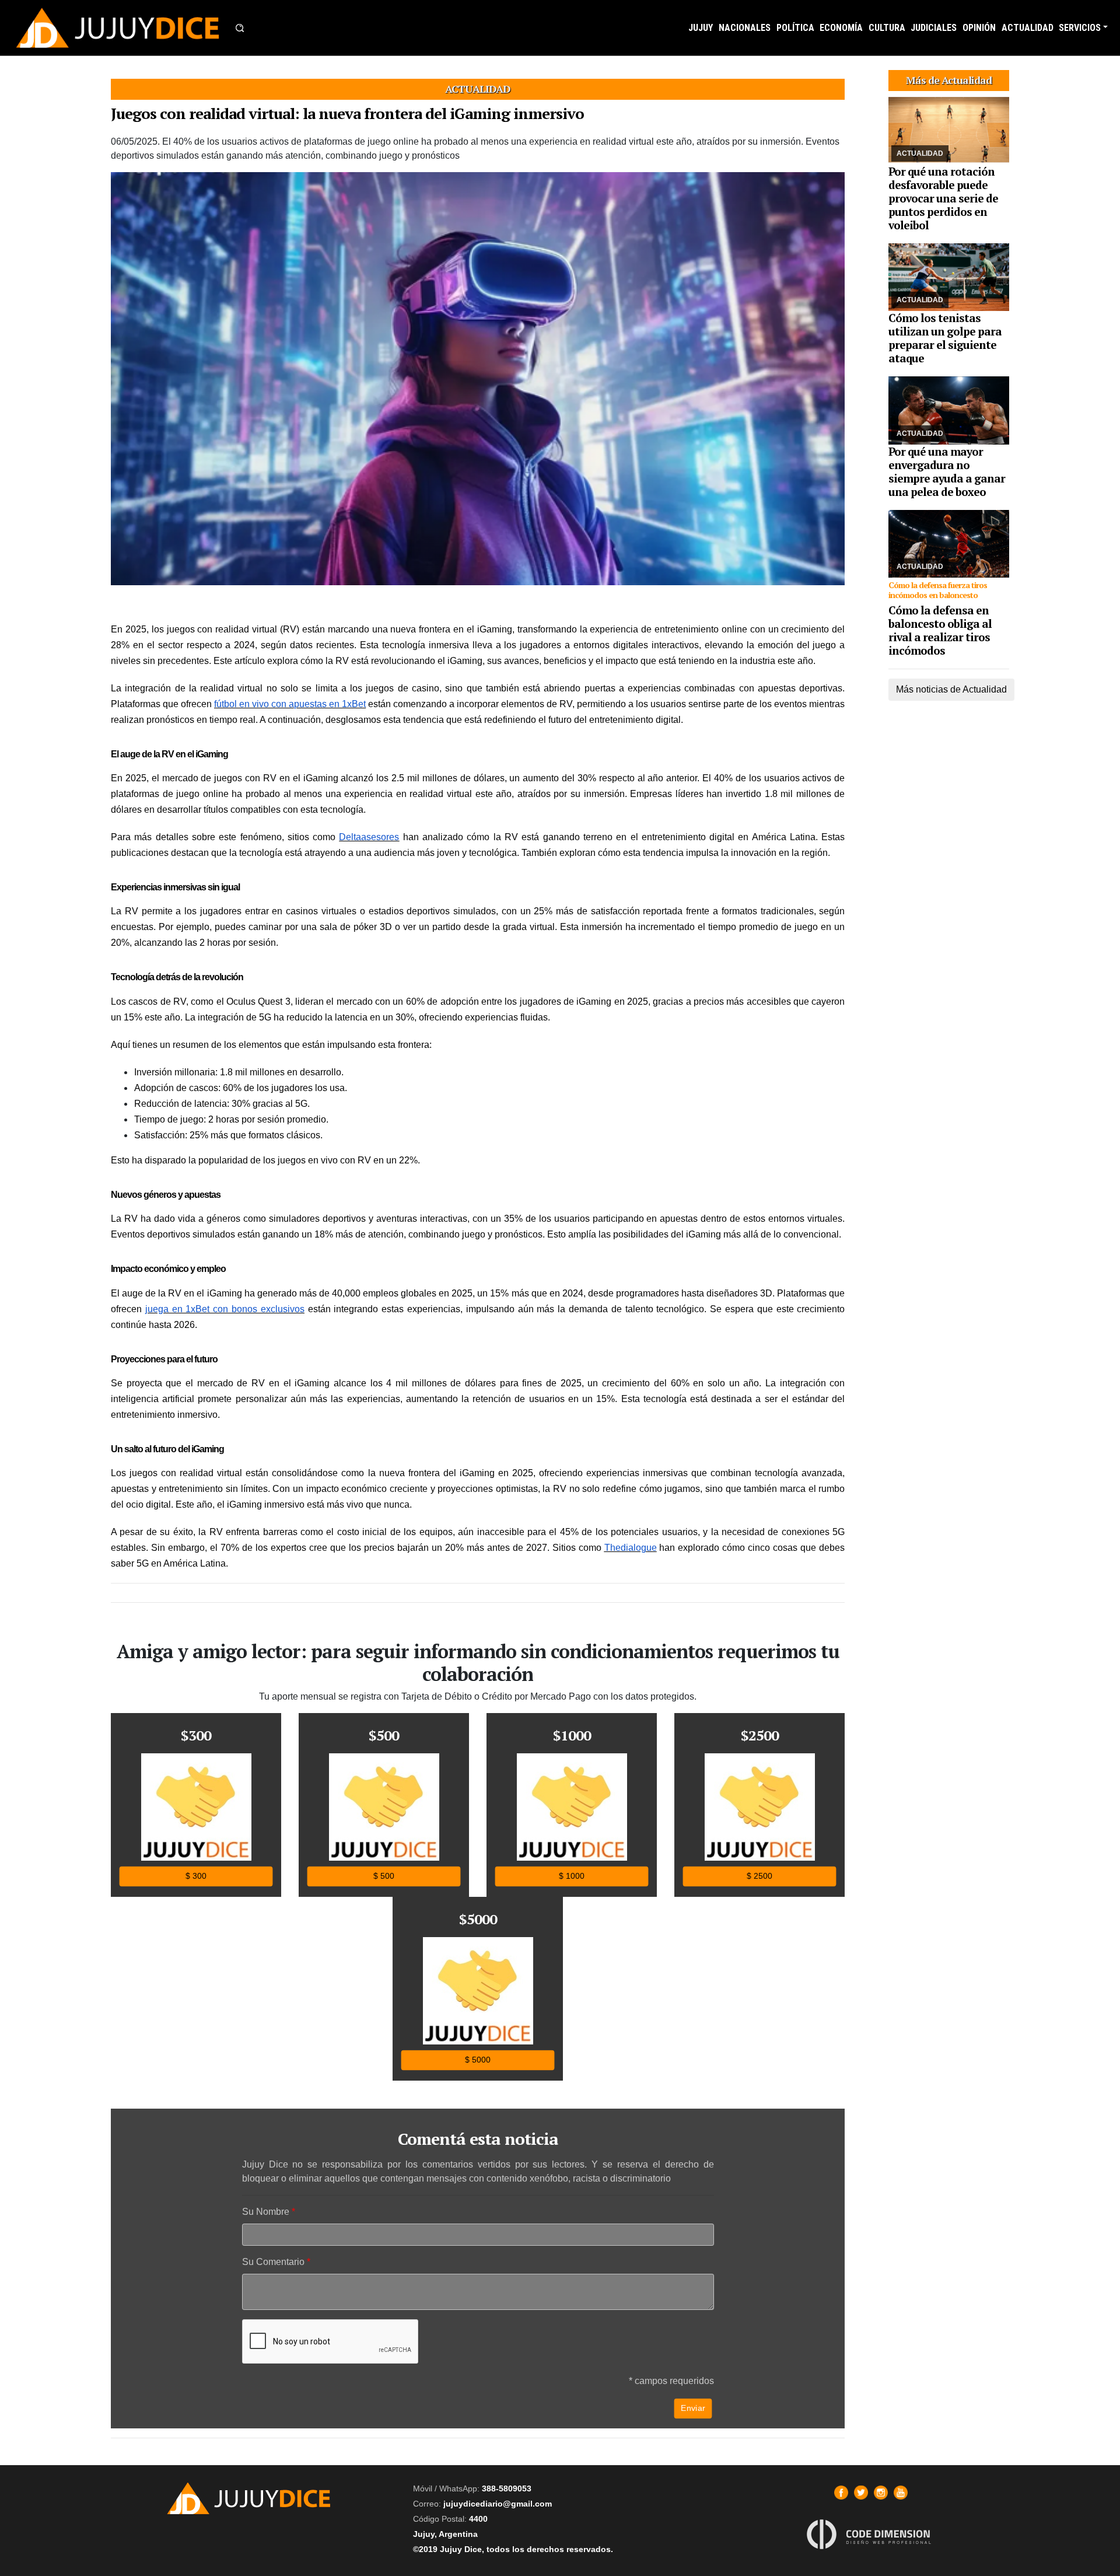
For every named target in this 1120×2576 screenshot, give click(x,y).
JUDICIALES (934, 28)
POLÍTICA (795, 28)
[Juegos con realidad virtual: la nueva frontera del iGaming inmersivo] (478, 379)
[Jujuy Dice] (118, 28)
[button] (240, 28)
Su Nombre (266, 2212)
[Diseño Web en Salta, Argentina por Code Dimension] (871, 2534)
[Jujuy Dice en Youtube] (901, 2493)
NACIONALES (745, 28)
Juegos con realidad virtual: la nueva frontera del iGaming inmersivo (347, 113)
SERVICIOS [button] (1080, 28)
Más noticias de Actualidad (951, 689)
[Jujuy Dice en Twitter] (861, 2493)
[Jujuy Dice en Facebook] (841, 2493)
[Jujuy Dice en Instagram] (881, 2493)
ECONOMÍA (841, 28)
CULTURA (887, 28)
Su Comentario (273, 2262)
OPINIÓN (979, 28)
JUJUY (701, 28)
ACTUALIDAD (1028, 28)
